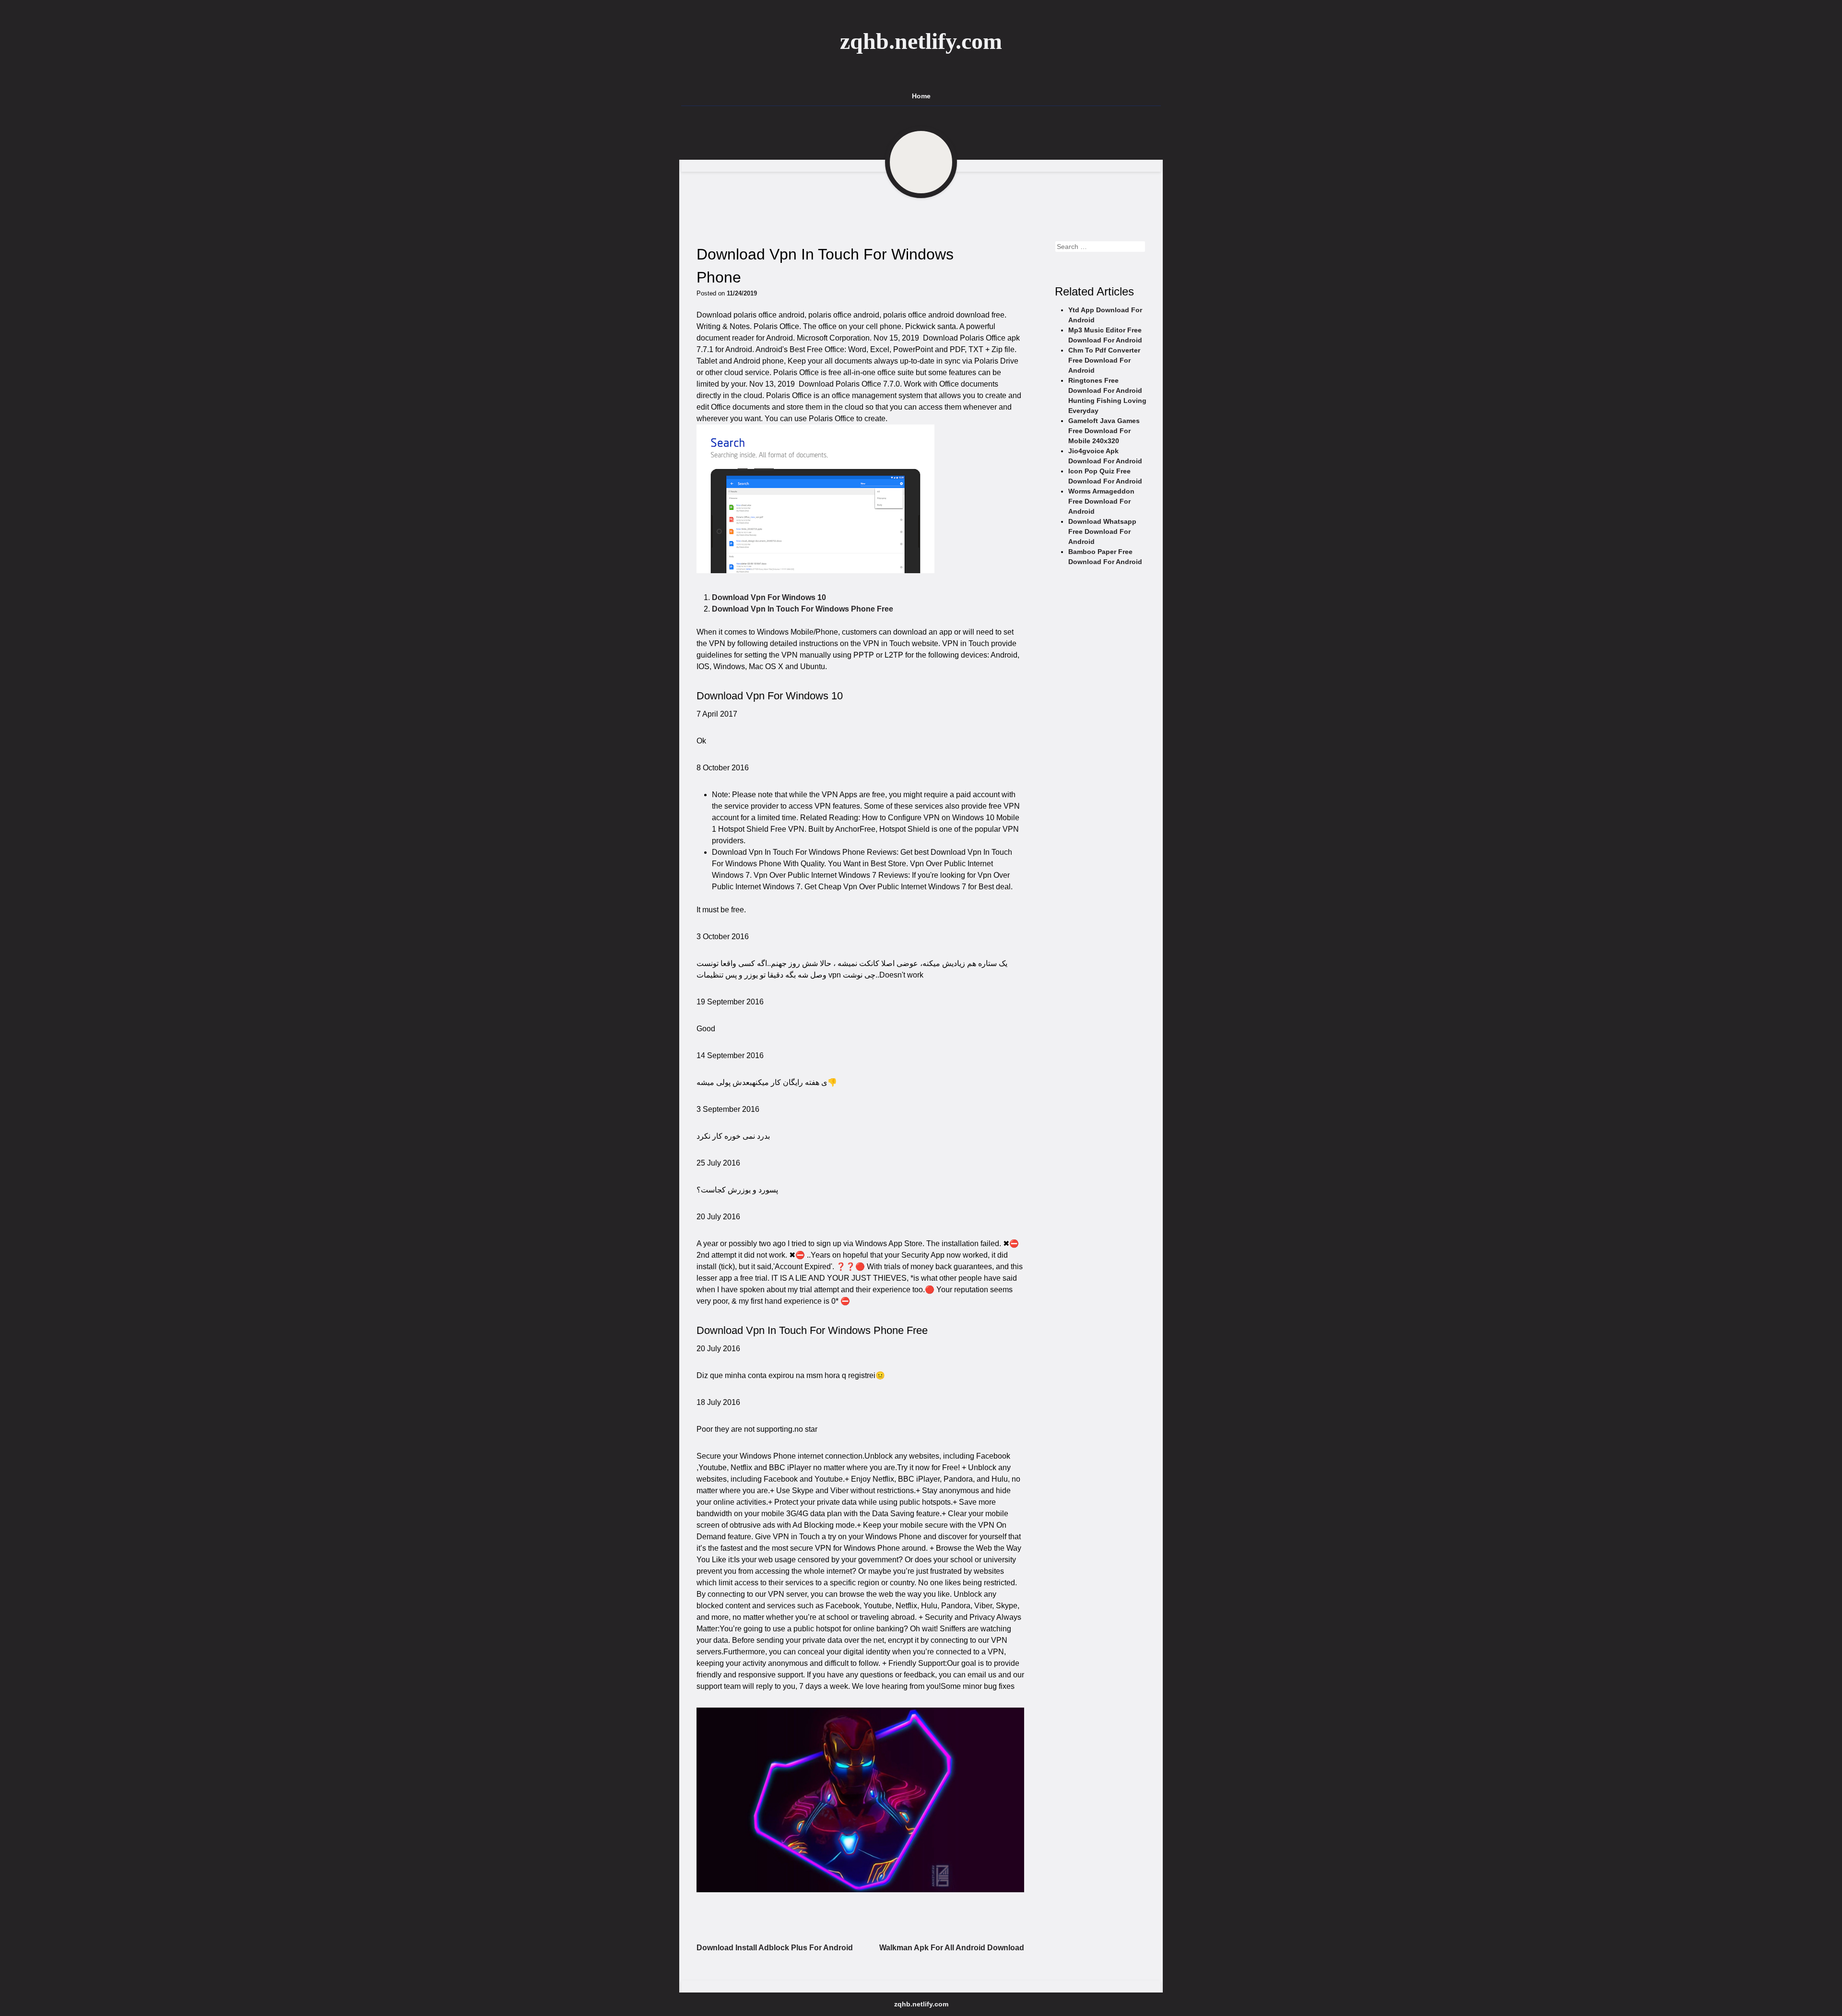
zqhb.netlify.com (921, 41)
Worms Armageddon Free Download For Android (1101, 501)
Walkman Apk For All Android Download (952, 1948)
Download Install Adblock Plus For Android (775, 1948)
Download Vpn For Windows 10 (769, 597)
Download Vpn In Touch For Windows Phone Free (803, 609)
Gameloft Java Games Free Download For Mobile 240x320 (1104, 431)
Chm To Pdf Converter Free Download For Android (1104, 360)
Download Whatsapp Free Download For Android (1102, 531)
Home (921, 96)
